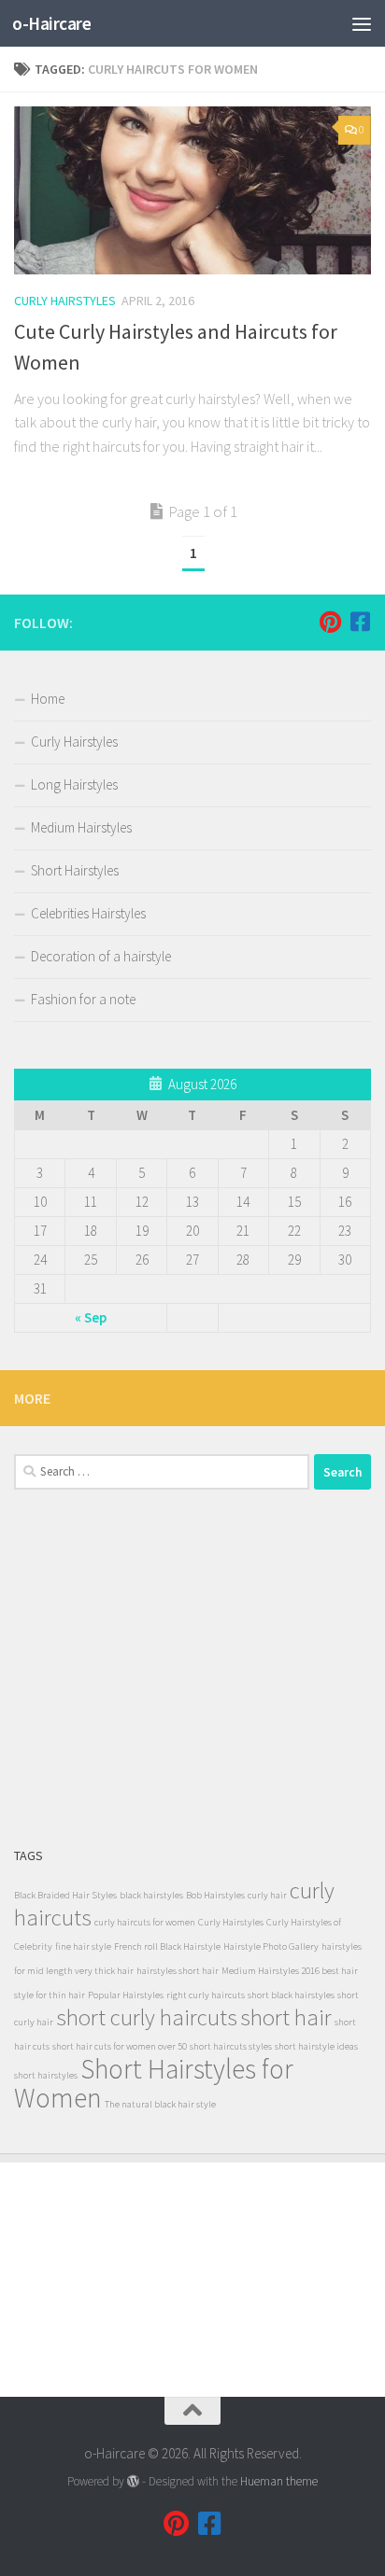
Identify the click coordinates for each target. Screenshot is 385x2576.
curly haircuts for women (145, 1922)
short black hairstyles (291, 1995)
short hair (286, 2017)
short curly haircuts (147, 2017)
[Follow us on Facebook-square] (360, 622)
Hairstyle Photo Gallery (271, 1946)
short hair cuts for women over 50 (120, 2046)
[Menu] (362, 23)
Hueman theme (279, 2481)
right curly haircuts (206, 1995)
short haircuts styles (231, 2046)
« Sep (91, 1317)
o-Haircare (51, 23)
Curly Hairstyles (65, 301)
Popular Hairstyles (126, 1995)
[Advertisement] (192, 1667)
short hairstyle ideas (316, 2046)
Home (48, 699)
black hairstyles (151, 1895)
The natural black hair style (160, 2104)
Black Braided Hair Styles (65, 1895)
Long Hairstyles (74, 784)
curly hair (267, 1895)
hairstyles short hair (178, 1971)
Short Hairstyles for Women (154, 2083)
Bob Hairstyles (215, 1895)
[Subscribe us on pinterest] (330, 622)
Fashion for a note (83, 999)
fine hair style (83, 1946)
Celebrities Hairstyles (88, 913)
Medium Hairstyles (81, 827)
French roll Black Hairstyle (167, 1946)
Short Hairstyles (75, 870)
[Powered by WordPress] (133, 2481)
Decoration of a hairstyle (101, 956)
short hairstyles (46, 2075)
